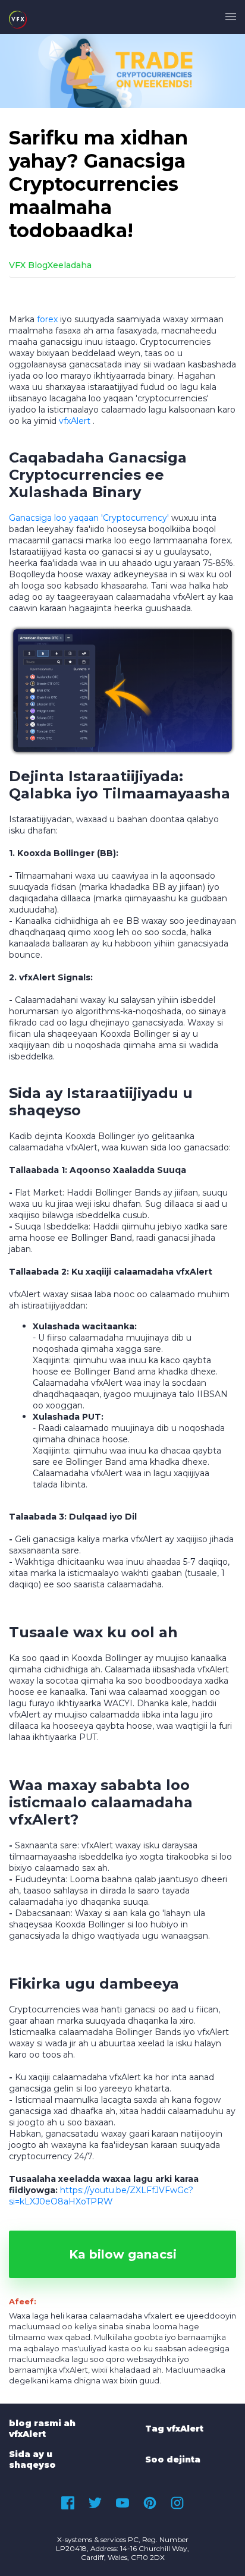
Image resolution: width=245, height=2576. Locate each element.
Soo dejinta (173, 2459)
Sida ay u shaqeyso (32, 2459)
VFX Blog (28, 265)
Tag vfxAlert (174, 2429)
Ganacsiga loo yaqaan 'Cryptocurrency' (89, 518)
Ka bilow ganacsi (123, 2254)
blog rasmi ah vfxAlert (42, 2429)
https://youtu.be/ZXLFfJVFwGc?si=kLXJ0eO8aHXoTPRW (101, 2196)
